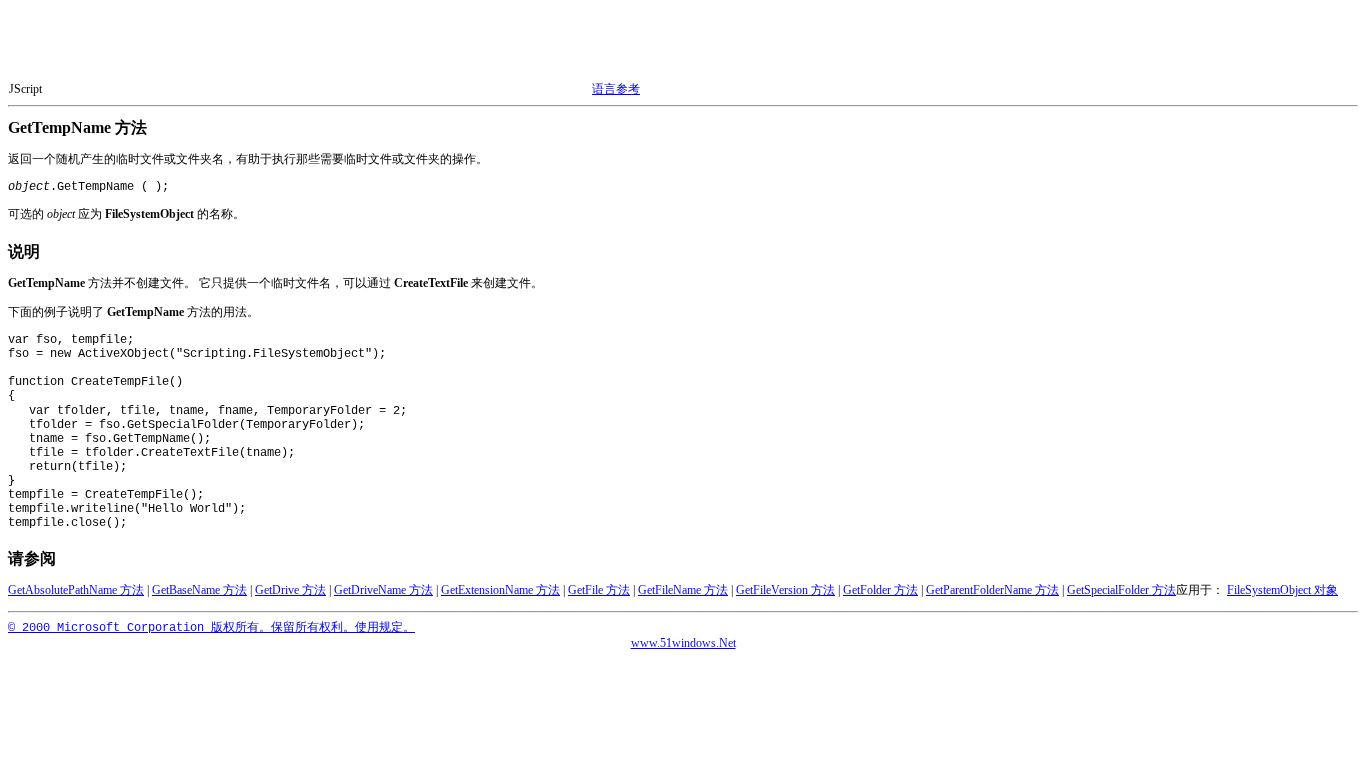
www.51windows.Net (683, 643)
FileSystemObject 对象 (1282, 590)
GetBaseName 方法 (199, 590)
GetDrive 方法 (290, 590)
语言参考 (616, 89)
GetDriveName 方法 (383, 590)
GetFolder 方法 (880, 590)
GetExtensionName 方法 (500, 590)
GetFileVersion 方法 (785, 590)
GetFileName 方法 (683, 590)
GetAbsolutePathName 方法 (76, 590)
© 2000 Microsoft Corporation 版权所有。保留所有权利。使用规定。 (211, 628)
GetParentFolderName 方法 (992, 590)
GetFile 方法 (599, 590)
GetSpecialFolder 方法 (1121, 590)
